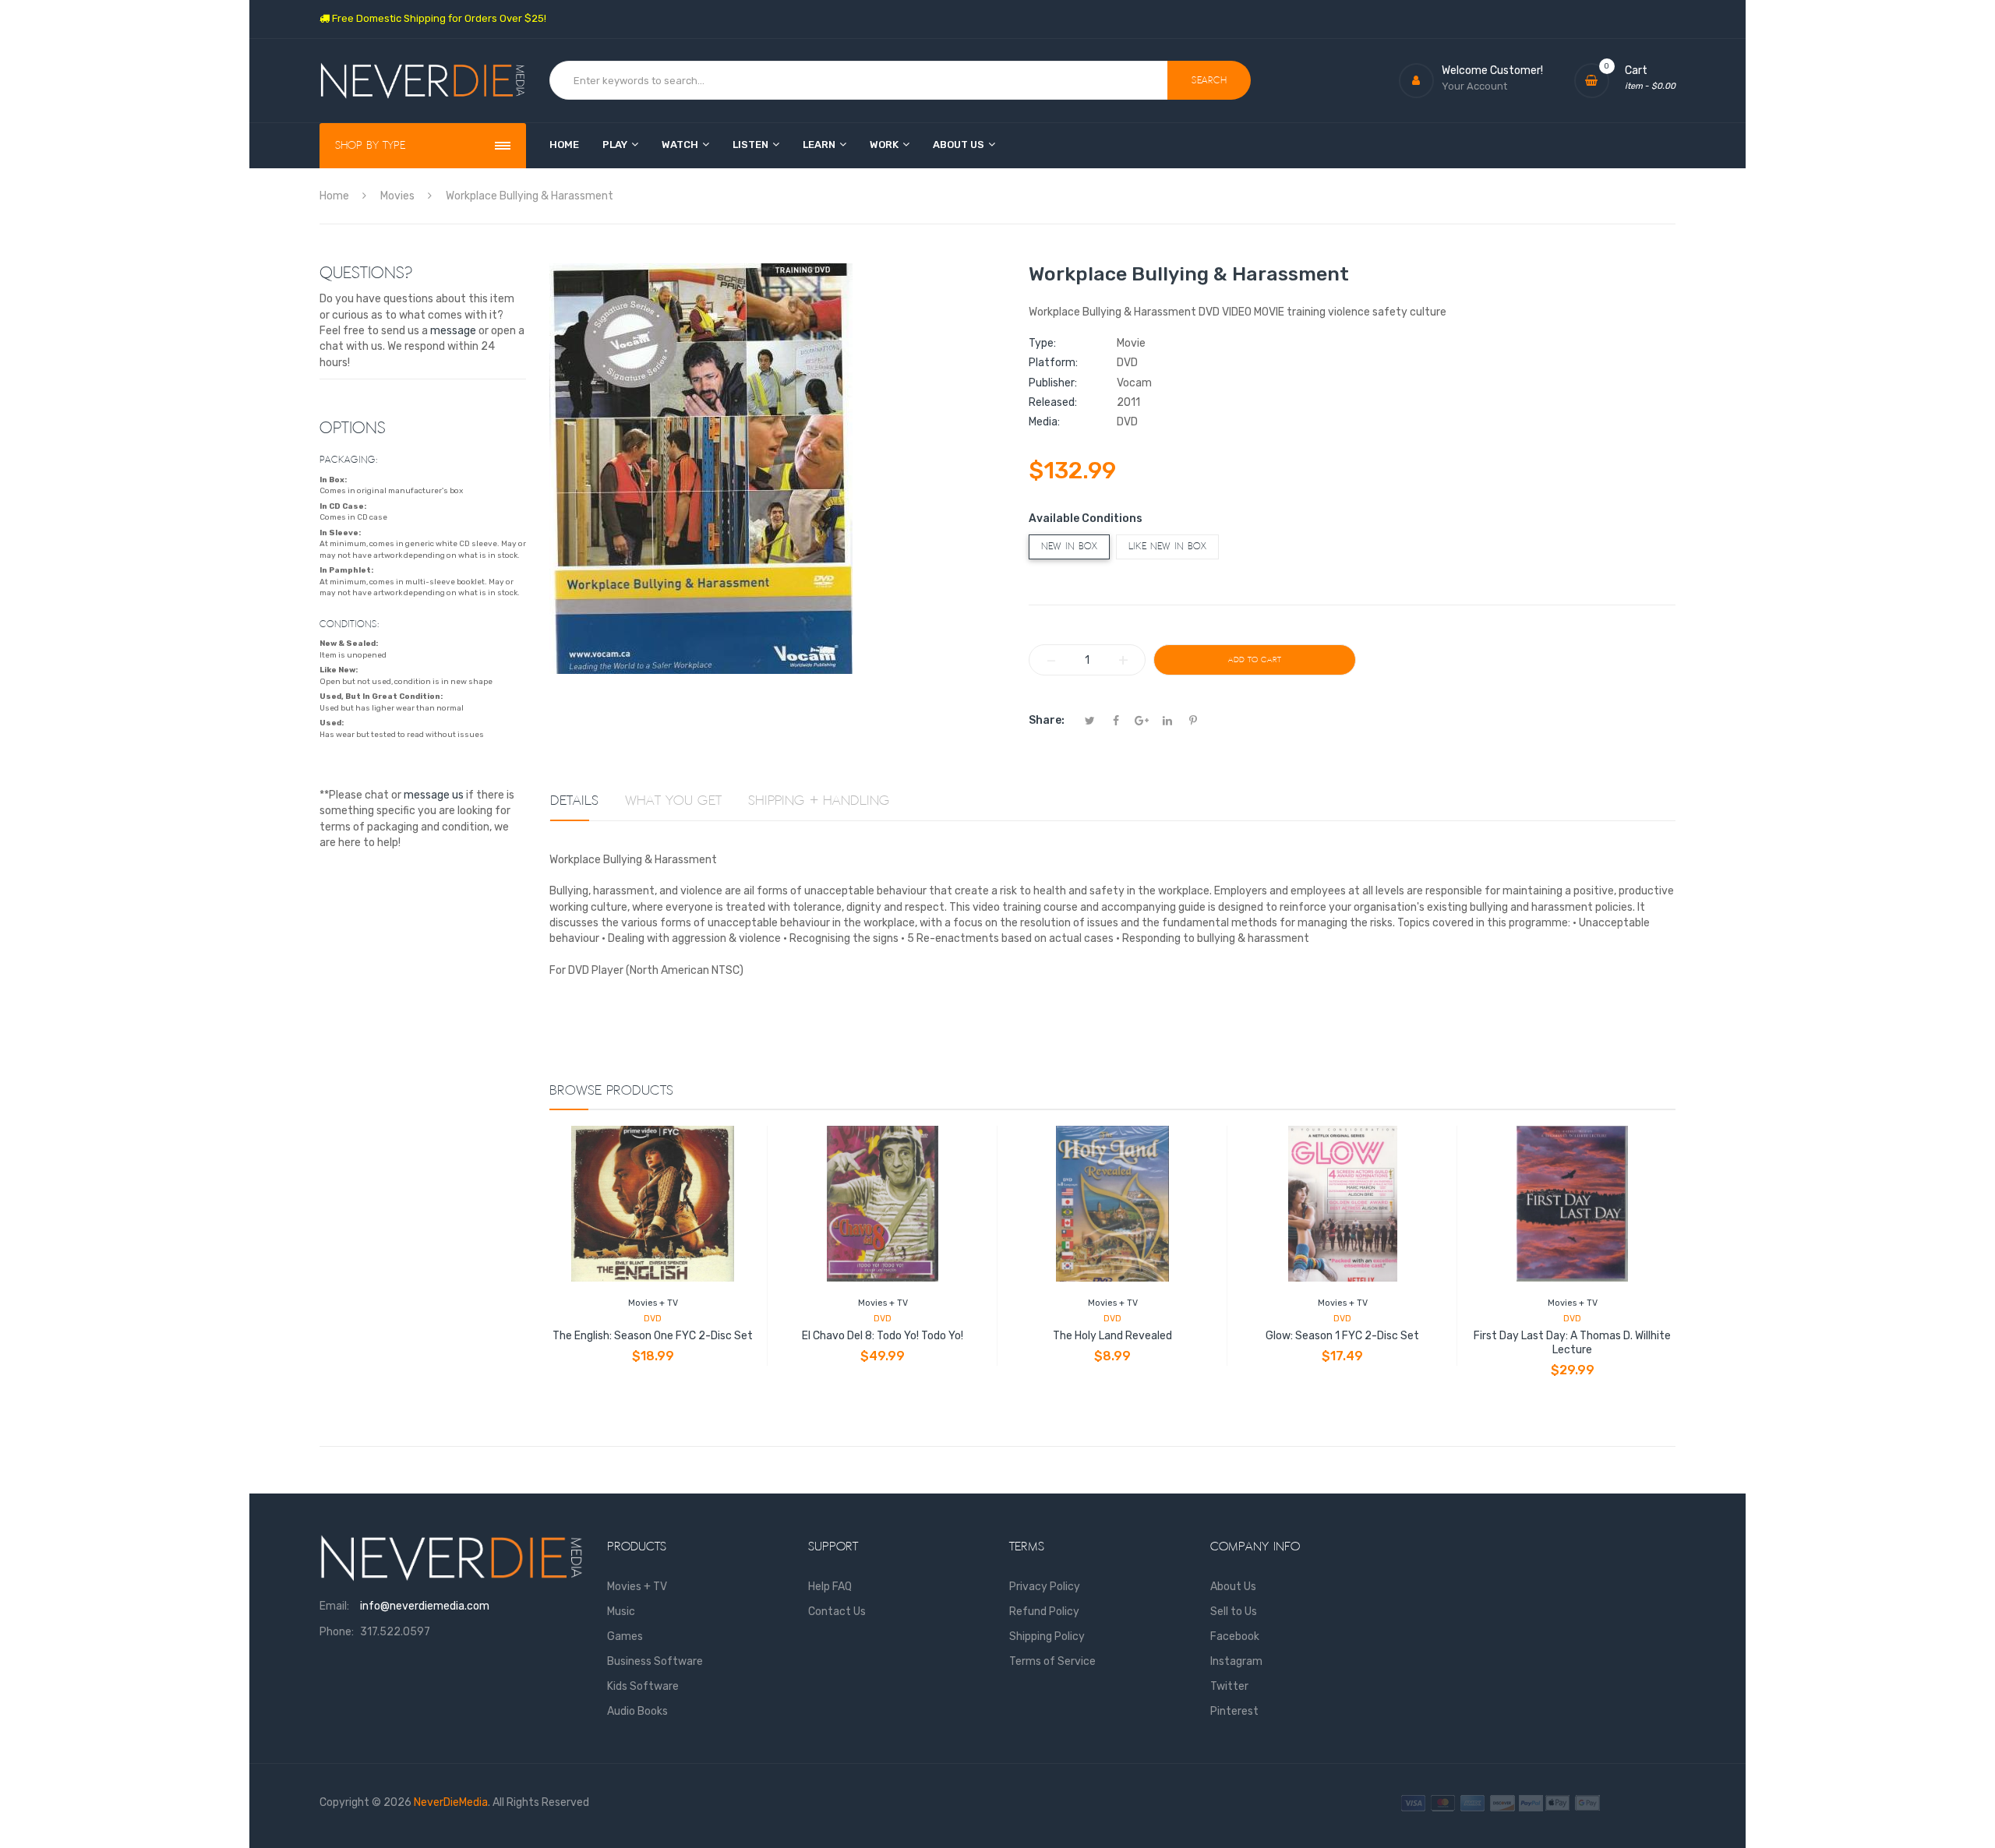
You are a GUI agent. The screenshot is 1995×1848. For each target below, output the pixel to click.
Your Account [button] (1474, 86)
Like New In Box (1167, 547)
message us (434, 795)
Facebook (1235, 1636)
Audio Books (637, 1711)
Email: (334, 1606)
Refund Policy (1044, 1612)
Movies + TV (653, 1303)
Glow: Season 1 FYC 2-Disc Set (1342, 1336)
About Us (1233, 1587)
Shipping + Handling (819, 801)
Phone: (337, 1632)
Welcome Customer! (1492, 71)
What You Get (673, 801)
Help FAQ (830, 1587)
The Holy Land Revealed (1112, 1336)
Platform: (1053, 363)
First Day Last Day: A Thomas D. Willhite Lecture (1572, 1343)
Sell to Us (1234, 1612)
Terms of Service (1052, 1661)
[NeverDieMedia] (423, 81)
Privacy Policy (1045, 1587)
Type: (1042, 343)
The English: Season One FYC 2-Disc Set (653, 1336)
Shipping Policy (1047, 1636)
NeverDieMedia (451, 1802)
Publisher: (1053, 383)
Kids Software (643, 1686)
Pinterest (1234, 1711)
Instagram (1236, 1661)
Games (625, 1636)
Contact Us (837, 1612)
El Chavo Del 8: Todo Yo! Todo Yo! (883, 1336)
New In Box (1069, 547)
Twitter (1229, 1686)
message (453, 331)
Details (574, 801)
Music (621, 1612)
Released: (1053, 402)
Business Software (655, 1661)
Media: (1044, 422)
